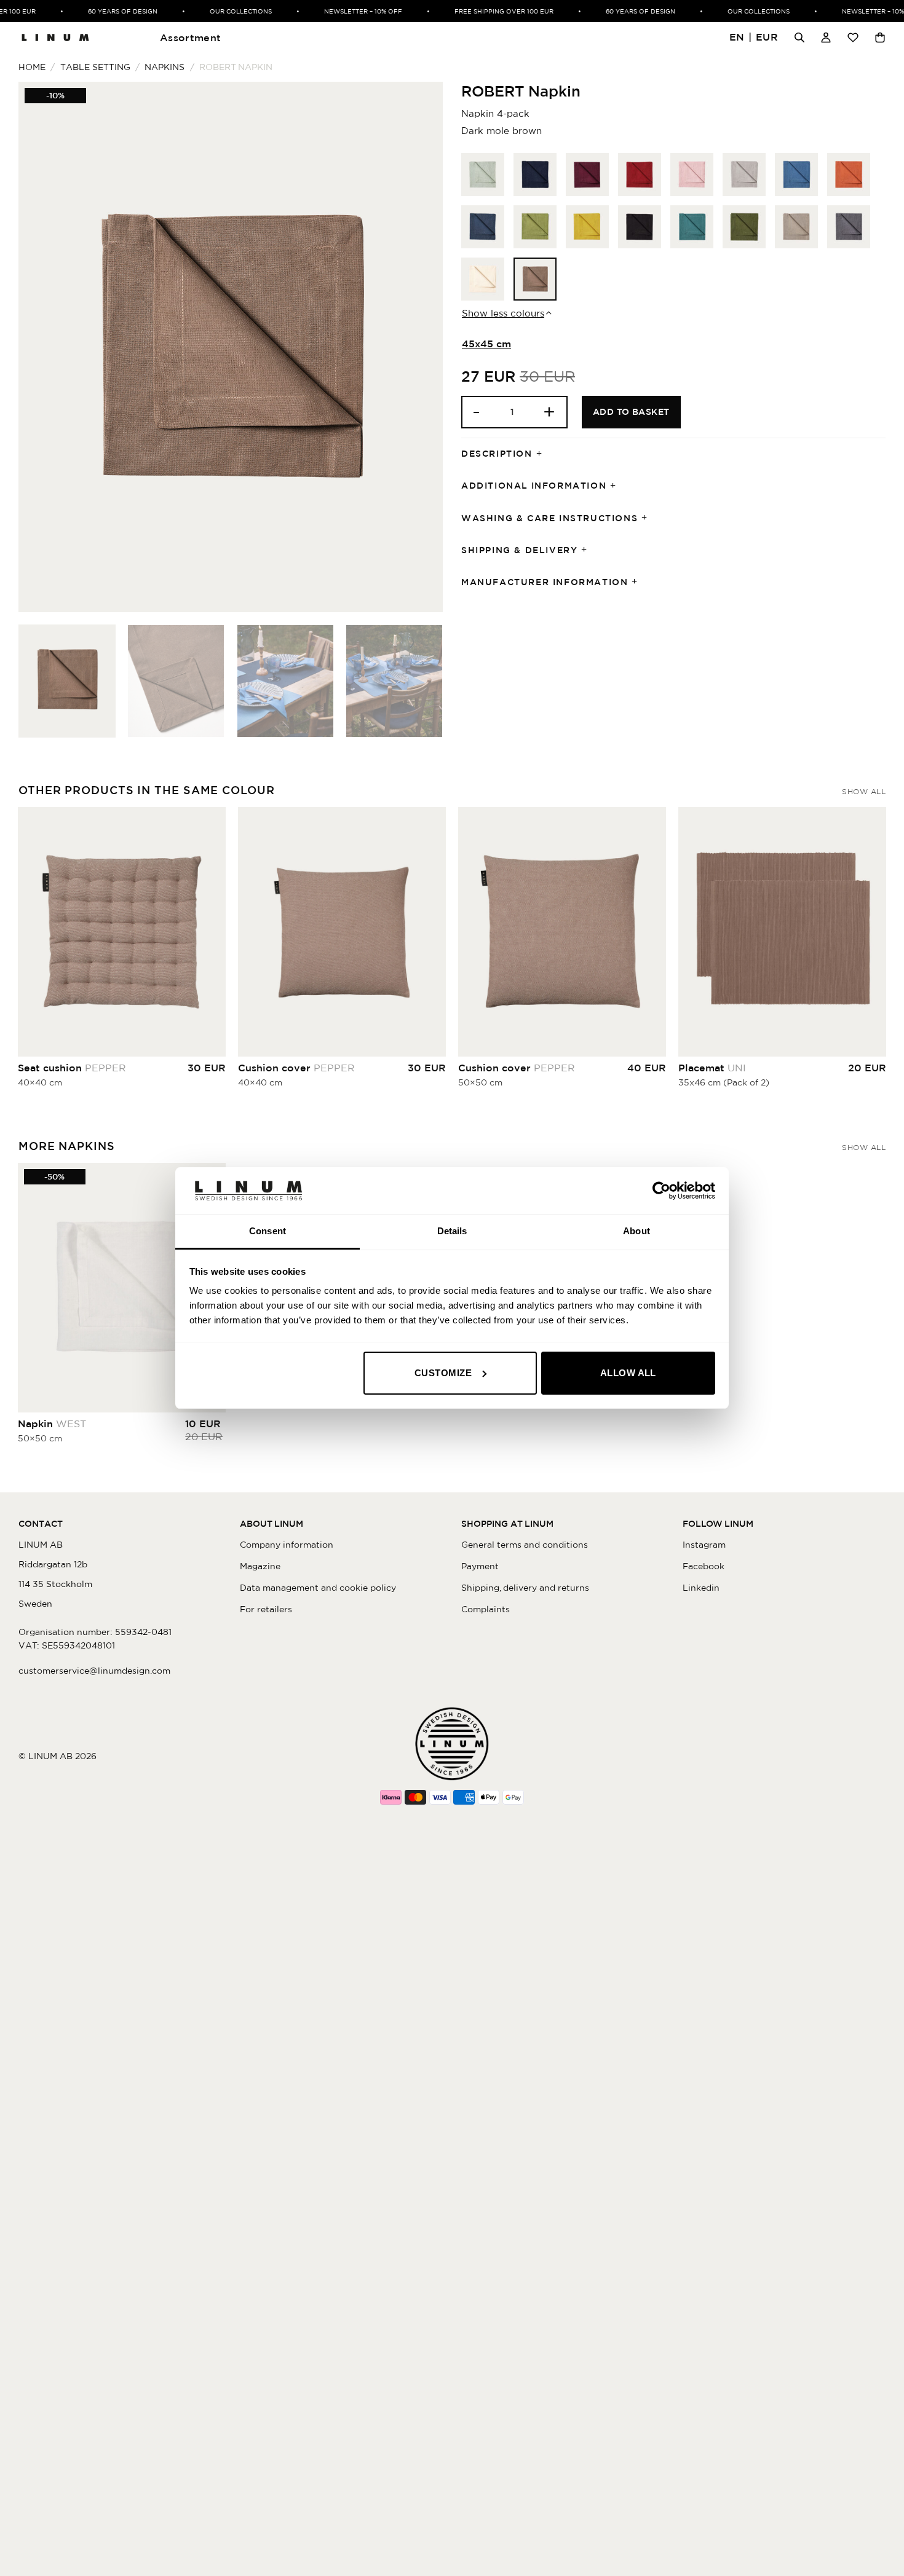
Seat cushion (72, 1068)
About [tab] (636, 1231)
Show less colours (503, 313)
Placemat (712, 1068)
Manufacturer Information (545, 582)
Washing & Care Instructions (549, 518)
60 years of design (105, 11)
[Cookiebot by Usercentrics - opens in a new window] (661, 1191)
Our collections (223, 11)
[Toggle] (543, 454)
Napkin (52, 1424)
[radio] (483, 175)
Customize (443, 1373)
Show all (864, 791)
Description (497, 454)
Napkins (165, 67)
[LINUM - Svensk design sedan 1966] (55, 37)
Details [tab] (452, 1231)
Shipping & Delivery (519, 550)
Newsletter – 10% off (345, 11)
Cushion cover (296, 1068)
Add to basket (631, 412)
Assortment (190, 37)
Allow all (628, 1373)
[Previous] (42, 347)
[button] (754, 38)
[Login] (826, 37)
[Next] (419, 347)
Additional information (534, 486)
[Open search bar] (799, 37)
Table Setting (95, 67)
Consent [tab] (268, 1231)
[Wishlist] (853, 37)
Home (32, 67)
